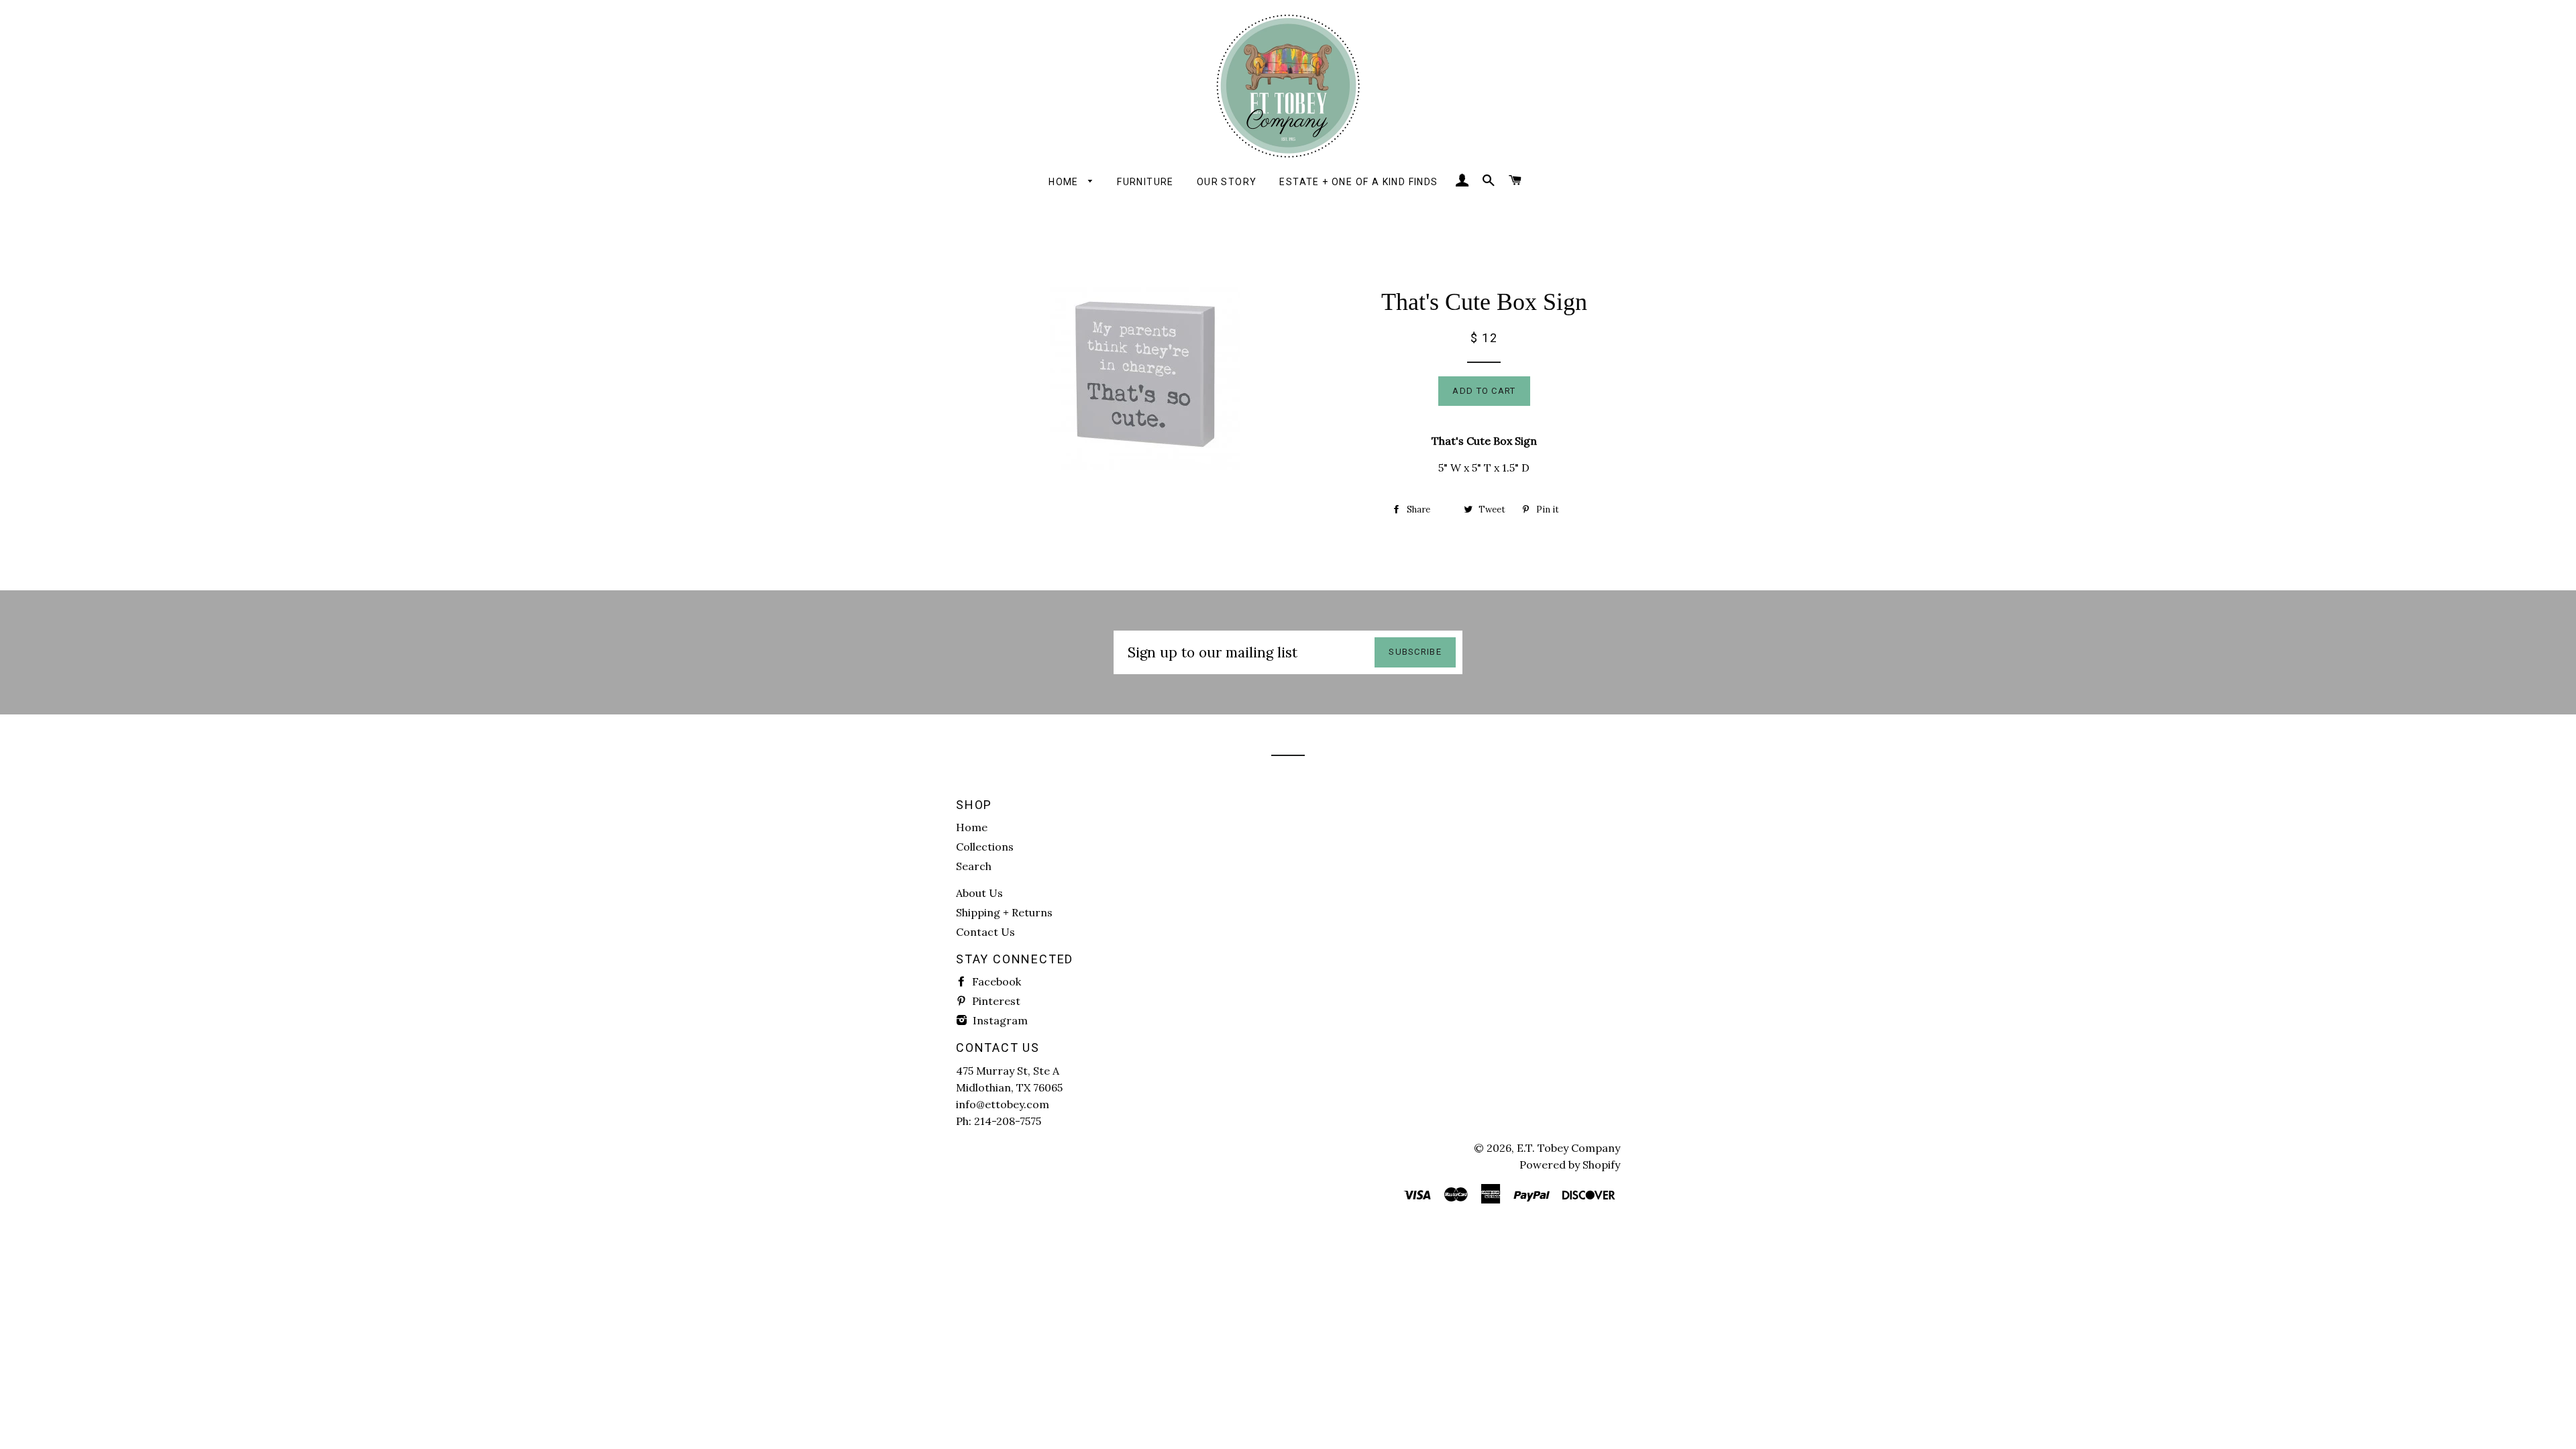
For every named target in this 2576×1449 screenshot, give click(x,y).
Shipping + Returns (1004, 912)
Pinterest (995, 1001)
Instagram (999, 1020)
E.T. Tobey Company (1568, 1148)
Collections (985, 847)
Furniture (1145, 182)
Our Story (1227, 182)
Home (1065, 182)
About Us (979, 893)
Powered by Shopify (1570, 1165)
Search (974, 866)
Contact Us (985, 932)
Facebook (995, 981)
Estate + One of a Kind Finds (1358, 182)
